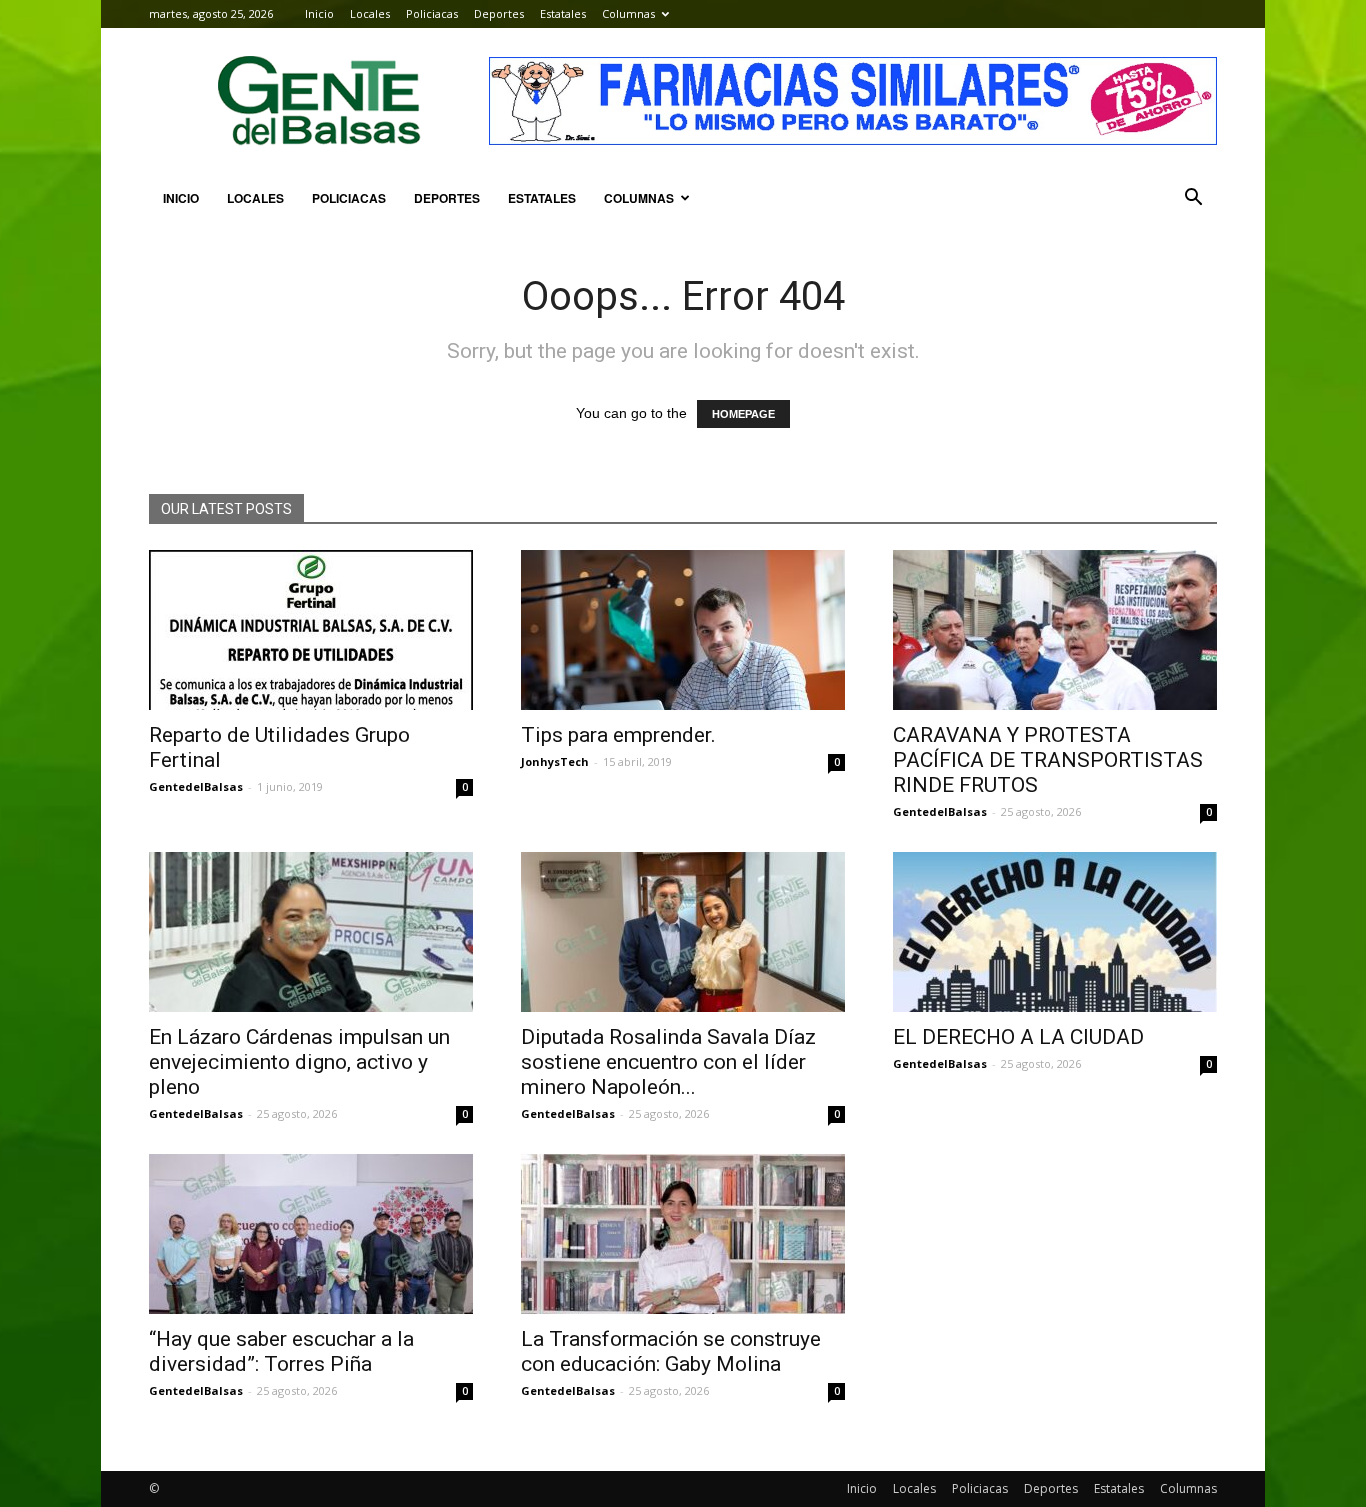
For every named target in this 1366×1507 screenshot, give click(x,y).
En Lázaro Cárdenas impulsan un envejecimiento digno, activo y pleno (299, 1062)
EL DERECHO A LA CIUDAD (1018, 1037)
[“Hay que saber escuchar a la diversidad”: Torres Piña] (311, 1234)
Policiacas (432, 13)
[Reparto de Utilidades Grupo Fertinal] (311, 630)
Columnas (628, 13)
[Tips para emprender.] (683, 630)
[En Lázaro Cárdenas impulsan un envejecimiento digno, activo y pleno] (311, 932)
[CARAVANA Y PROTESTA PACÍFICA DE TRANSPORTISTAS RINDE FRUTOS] (1055, 630)
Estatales (563, 13)
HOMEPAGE (743, 414)
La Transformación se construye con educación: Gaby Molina (671, 1351)
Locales (370, 13)
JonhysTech (555, 761)
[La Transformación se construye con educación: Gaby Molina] (683, 1234)
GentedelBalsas (196, 786)
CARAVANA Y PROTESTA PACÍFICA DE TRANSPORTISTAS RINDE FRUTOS (1048, 760)
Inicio (319, 13)
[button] (1193, 198)
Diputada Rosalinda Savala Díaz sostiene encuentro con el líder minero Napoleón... (668, 1062)
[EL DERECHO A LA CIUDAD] (1055, 932)
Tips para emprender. (618, 735)
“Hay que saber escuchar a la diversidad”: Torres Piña (281, 1351)
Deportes (499, 13)
